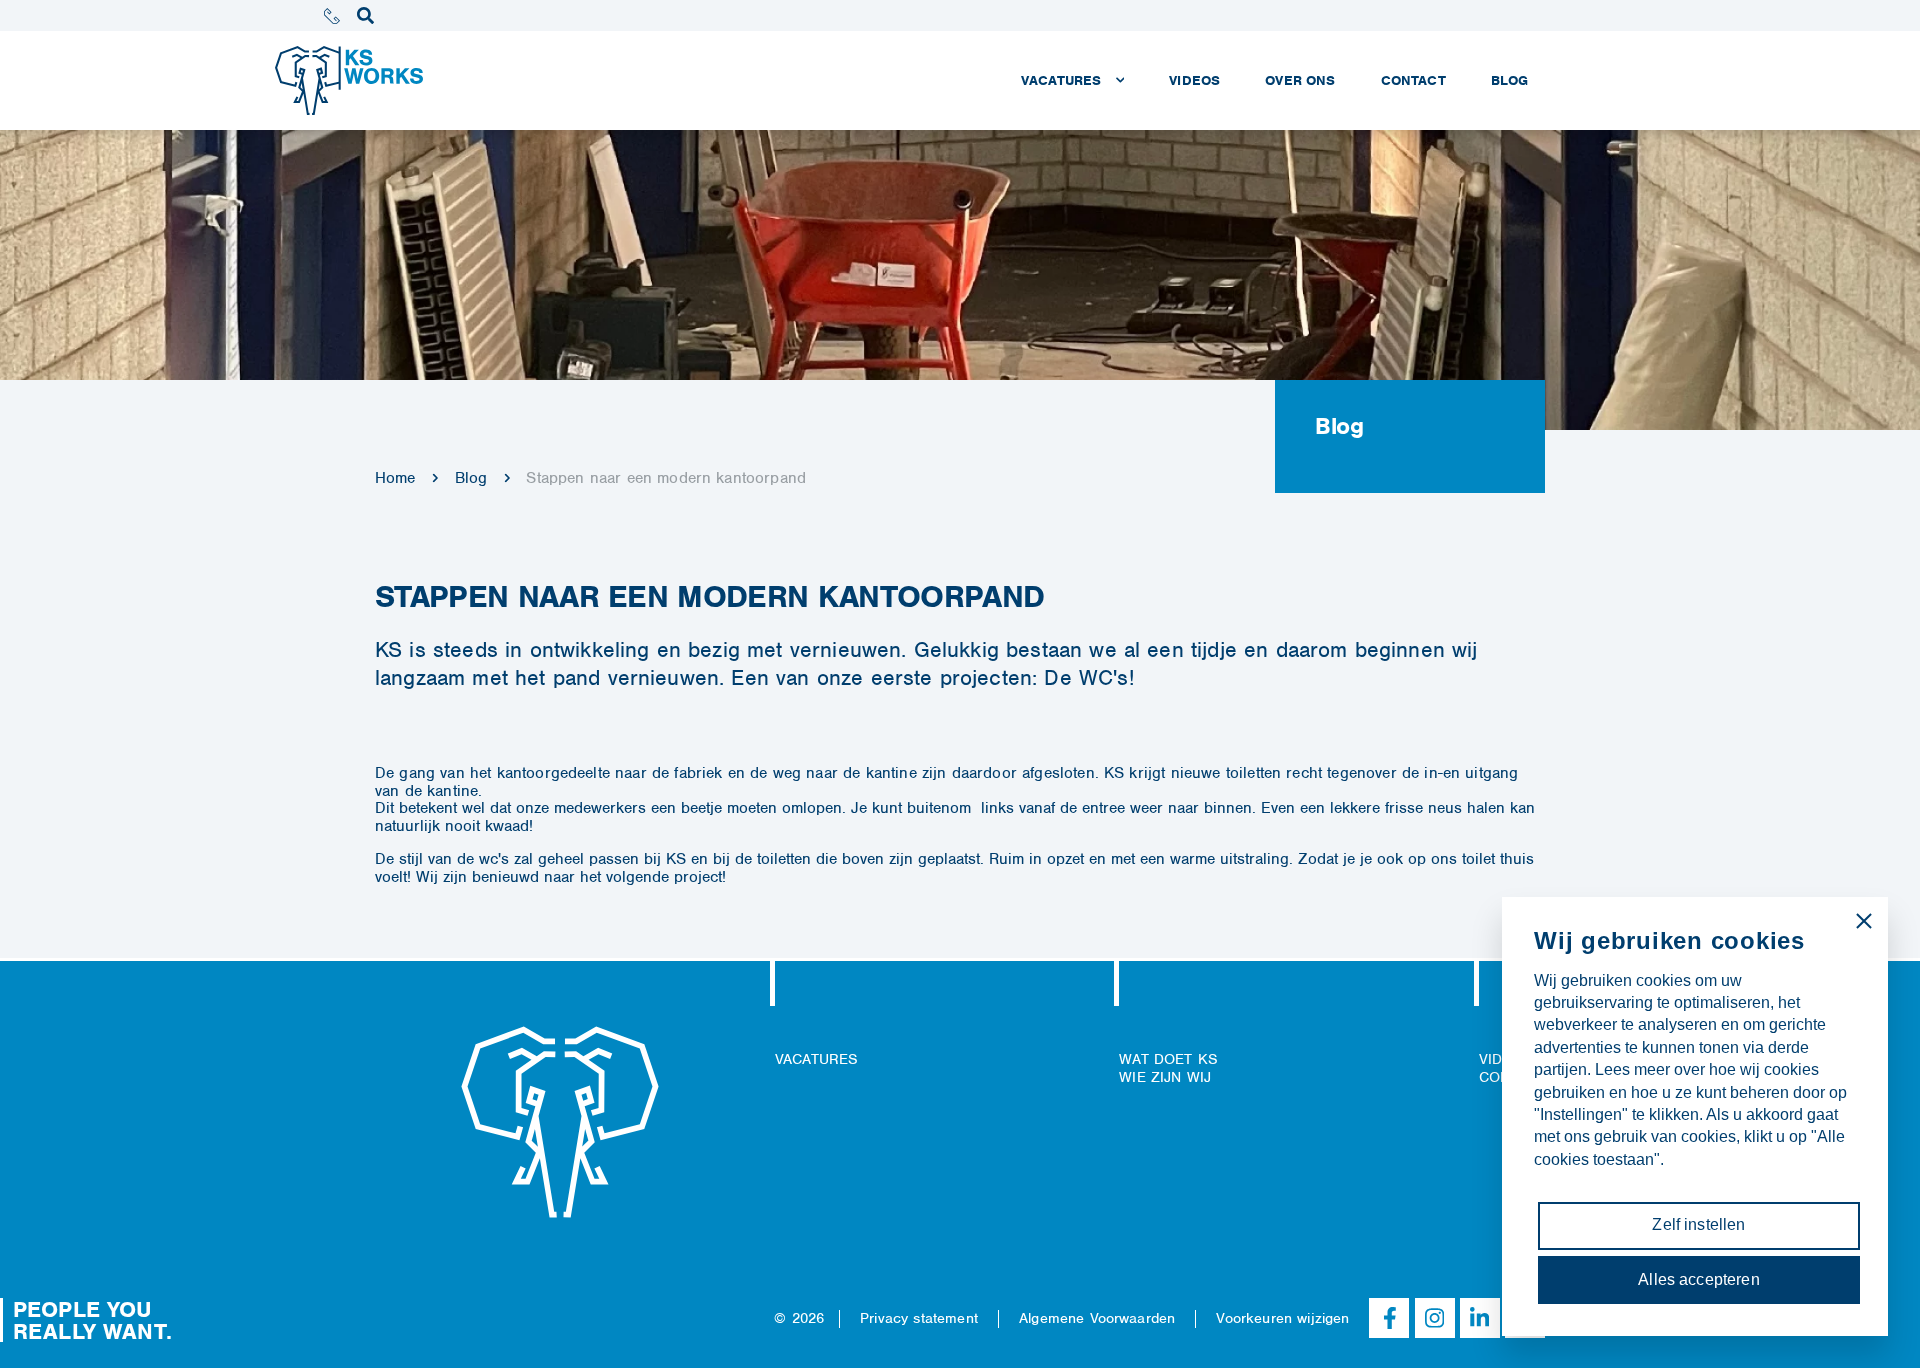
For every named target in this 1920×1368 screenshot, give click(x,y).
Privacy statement (919, 1318)
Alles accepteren (1699, 1279)
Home (395, 478)
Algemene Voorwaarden (1097, 1318)
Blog (471, 478)
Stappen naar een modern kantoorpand (666, 478)
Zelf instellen (1698, 1224)
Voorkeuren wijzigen (1282, 1318)
